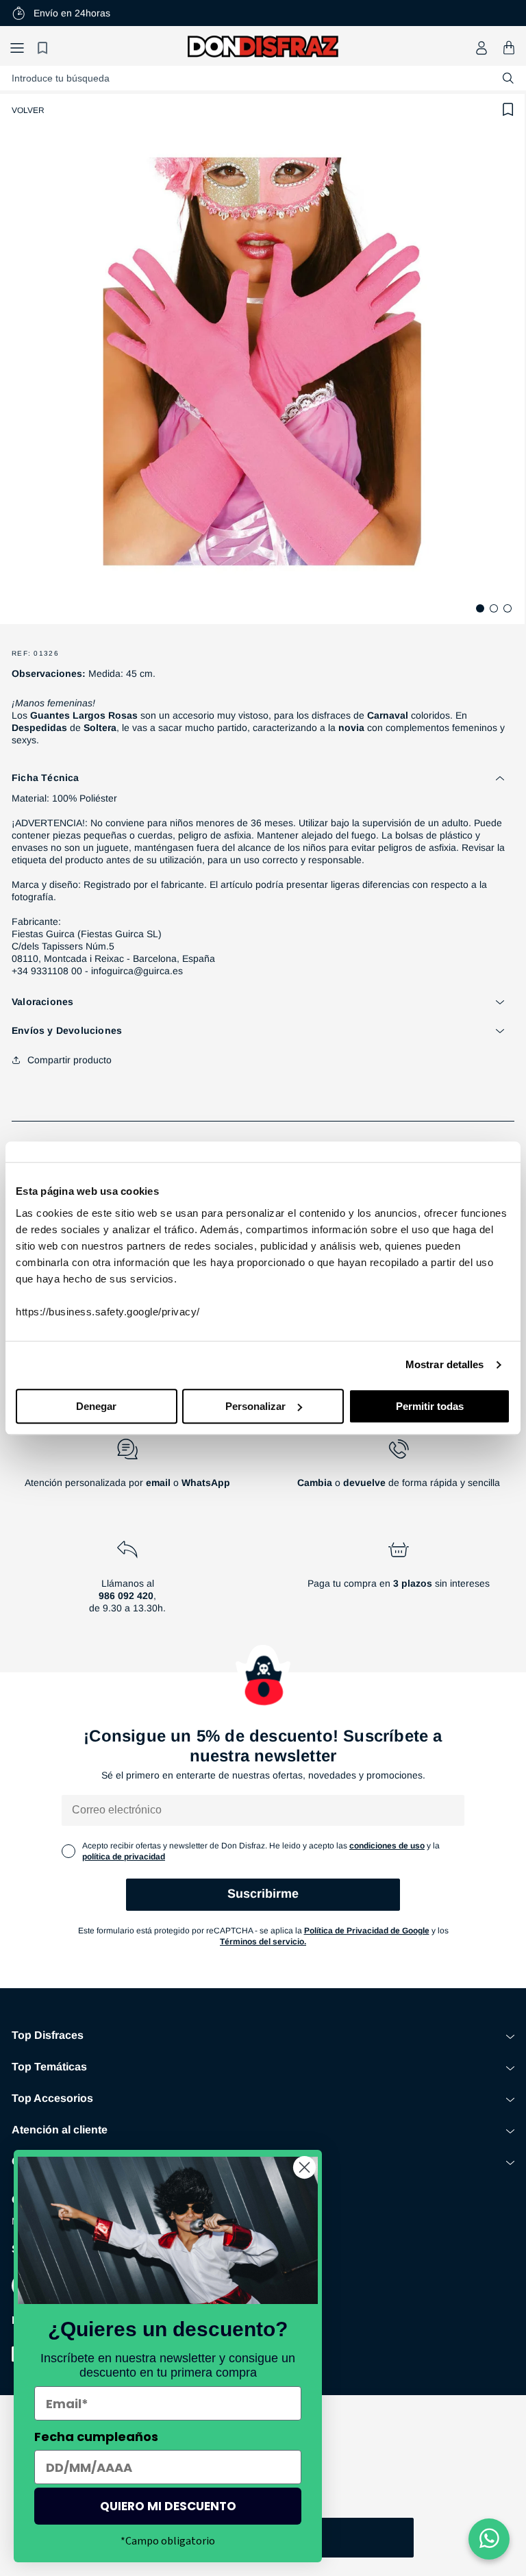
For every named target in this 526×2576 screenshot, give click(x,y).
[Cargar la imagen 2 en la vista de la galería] (494, 608)
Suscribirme (263, 1894)
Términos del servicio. (263, 1942)
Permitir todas (430, 1406)
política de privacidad (124, 1857)
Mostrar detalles (445, 1364)
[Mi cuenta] (481, 48)
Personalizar (255, 1406)
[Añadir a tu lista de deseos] (508, 110)
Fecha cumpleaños (96, 2437)
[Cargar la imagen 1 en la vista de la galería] (480, 608)
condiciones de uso (387, 1846)
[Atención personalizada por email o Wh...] (127, 1469)
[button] (17, 48)
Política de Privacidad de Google (367, 1931)
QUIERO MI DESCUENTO (168, 2506)
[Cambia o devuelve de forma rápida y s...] (399, 1469)
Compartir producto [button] (70, 1060)
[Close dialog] (304, 2167)
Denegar (96, 1406)
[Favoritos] (45, 48)
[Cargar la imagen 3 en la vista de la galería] (508, 608)
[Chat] (489, 2539)
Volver (28, 110)
